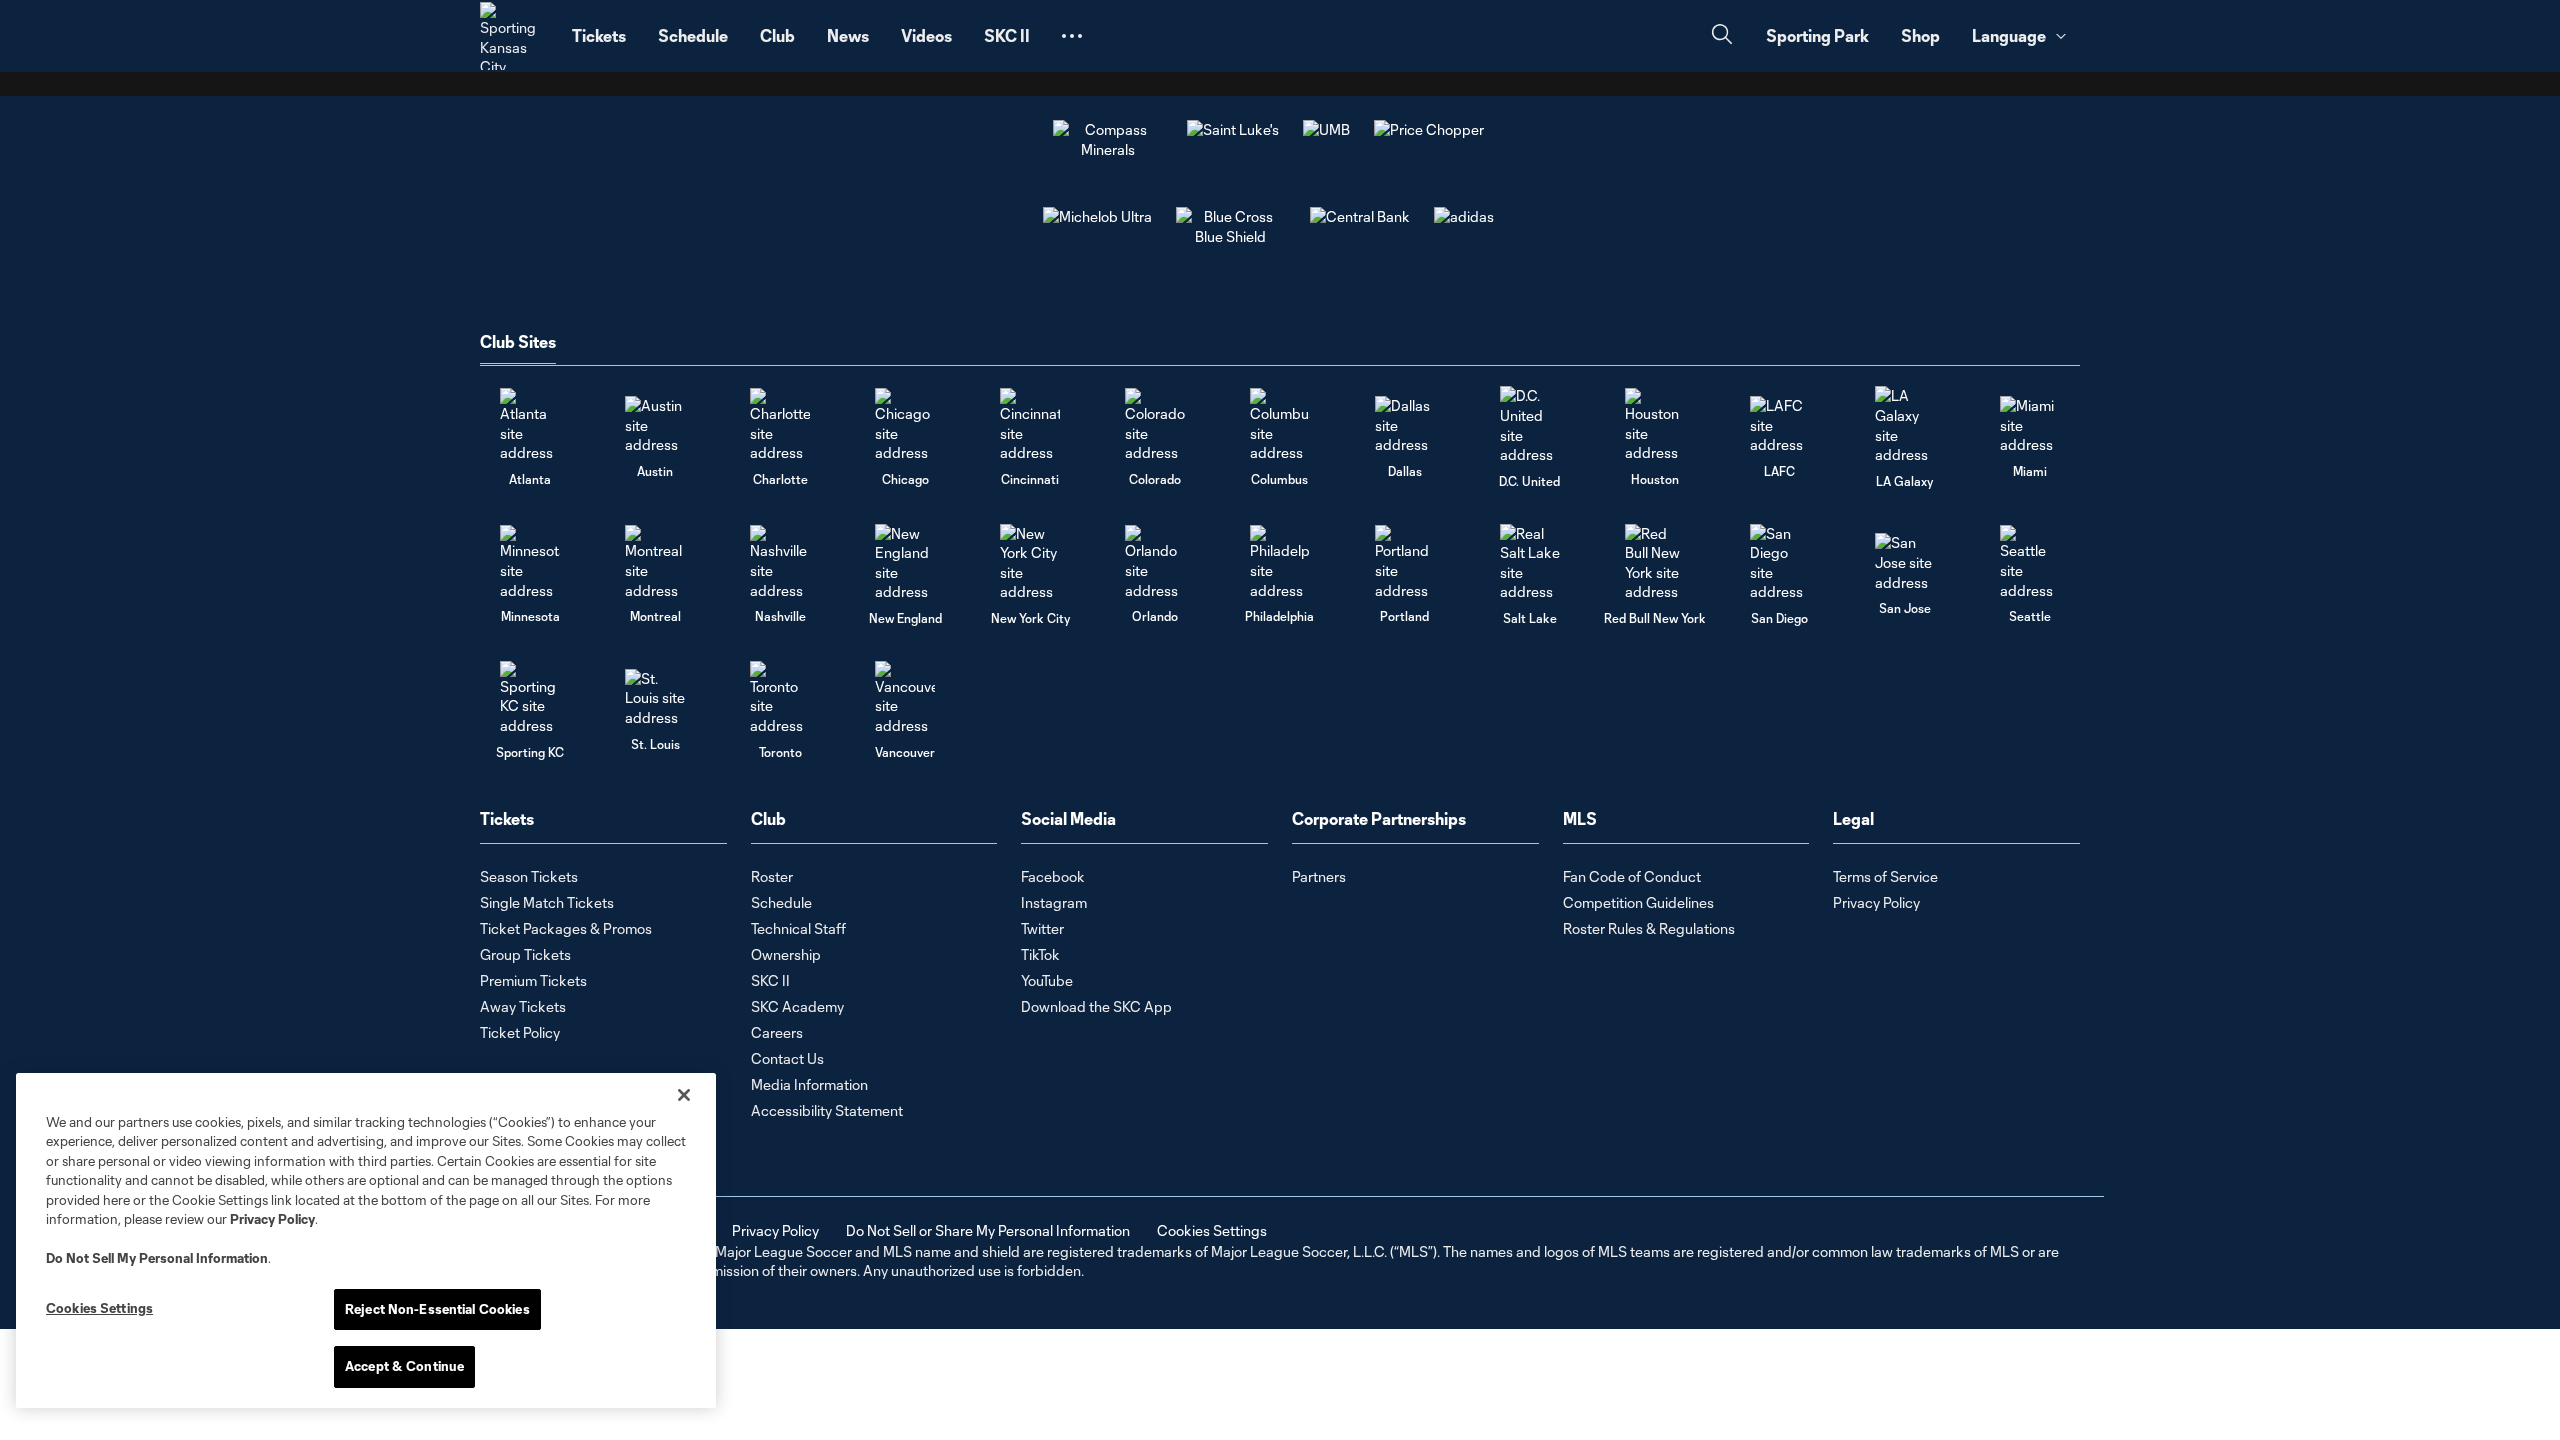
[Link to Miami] (2030, 425)
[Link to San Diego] (1780, 563)
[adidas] (1464, 216)
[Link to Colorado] (1155, 425)
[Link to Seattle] (2030, 562)
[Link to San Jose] (1905, 562)
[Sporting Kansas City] (514, 36)
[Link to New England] (905, 563)
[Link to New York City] (1030, 563)
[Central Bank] (1360, 216)
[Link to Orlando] (1155, 562)
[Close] (684, 1095)
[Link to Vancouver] (905, 698)
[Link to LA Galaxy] (1905, 425)
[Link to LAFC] (1780, 425)
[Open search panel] (1722, 36)
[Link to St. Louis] (655, 698)
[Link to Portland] (1405, 562)
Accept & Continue (404, 1366)
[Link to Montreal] (655, 562)
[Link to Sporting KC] (530, 698)
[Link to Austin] (655, 425)
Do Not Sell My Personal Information (157, 1258)
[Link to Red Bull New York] (1655, 563)
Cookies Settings (1212, 1230)
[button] (1072, 36)
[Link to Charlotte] (780, 425)
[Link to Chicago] (905, 425)
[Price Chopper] (1429, 129)
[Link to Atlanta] (530, 425)
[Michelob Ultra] (1097, 216)
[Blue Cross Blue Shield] (1231, 236)
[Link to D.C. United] (1530, 425)
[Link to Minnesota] (530, 562)
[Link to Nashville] (780, 562)
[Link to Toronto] (780, 698)
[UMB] (1326, 129)
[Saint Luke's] (1233, 129)
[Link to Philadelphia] (1280, 562)
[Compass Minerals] (1108, 149)
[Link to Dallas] (1405, 425)
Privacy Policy (272, 1219)
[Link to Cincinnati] (1030, 425)
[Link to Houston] (1655, 425)
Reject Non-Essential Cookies (437, 1309)
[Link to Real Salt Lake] (1530, 563)
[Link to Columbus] (1280, 425)
